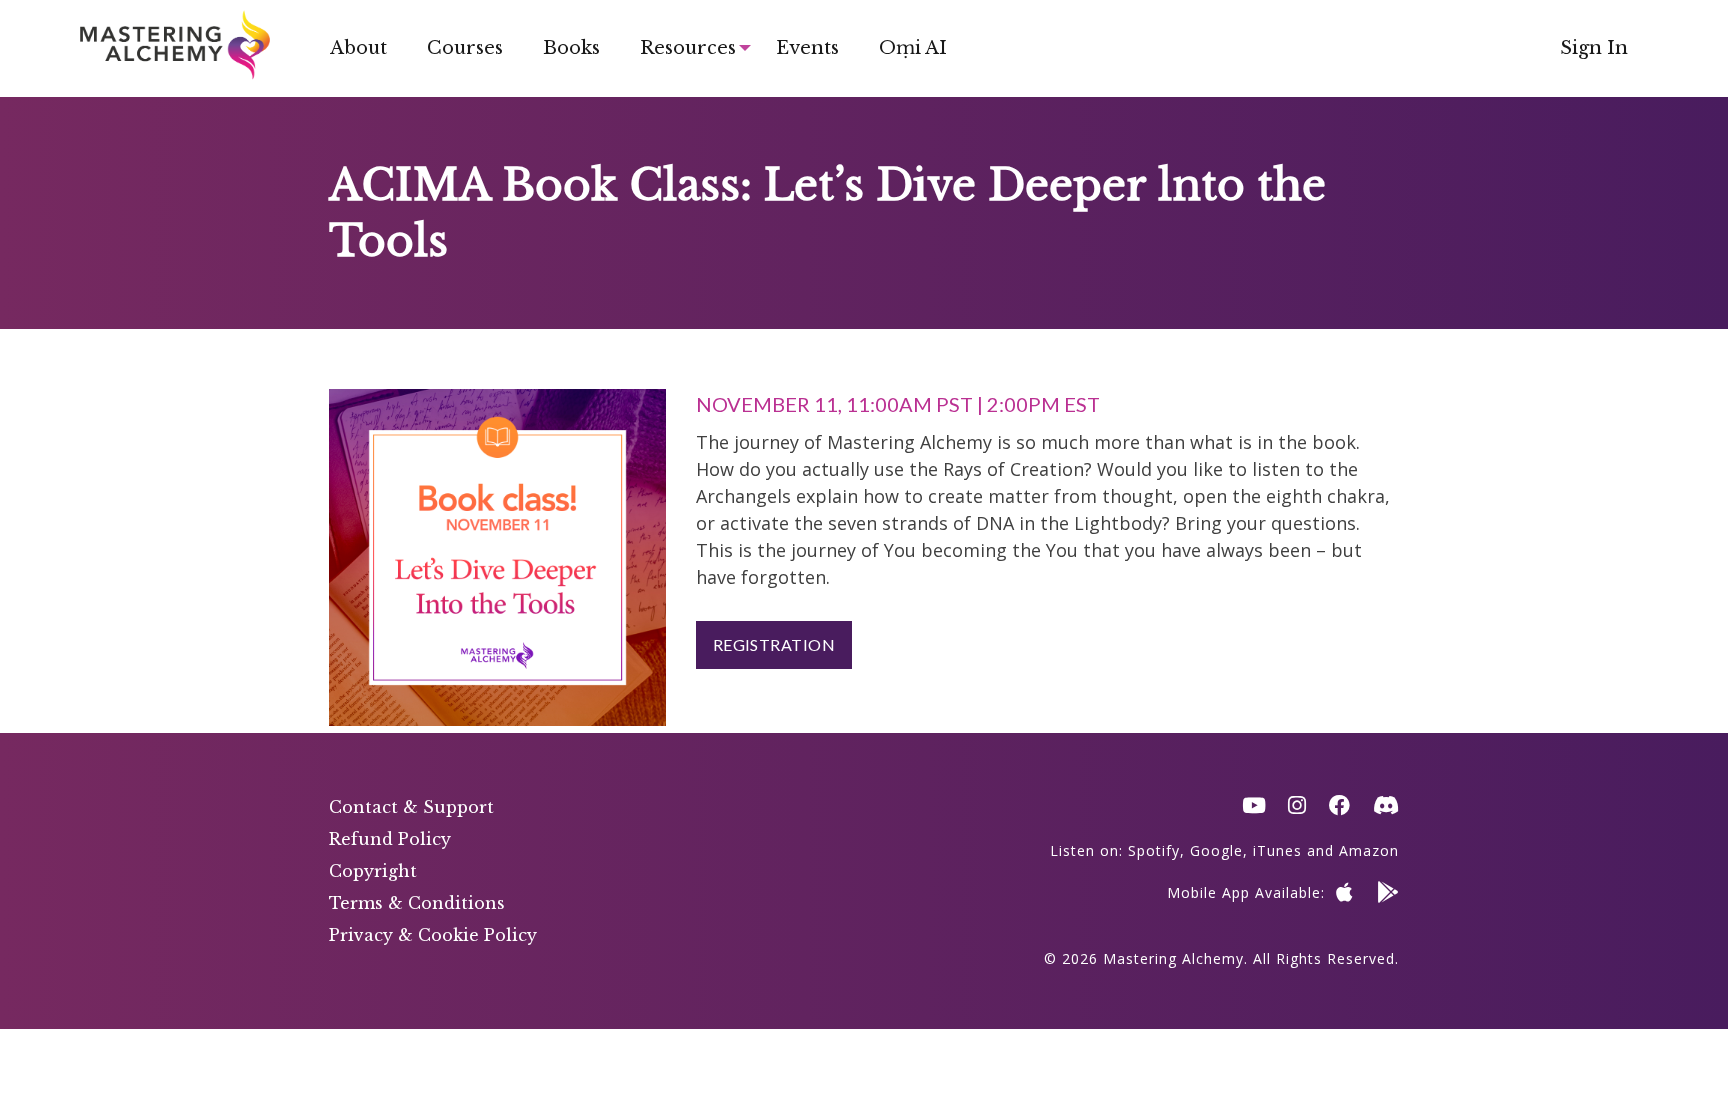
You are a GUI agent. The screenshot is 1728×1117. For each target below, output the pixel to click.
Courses (465, 48)
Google (1216, 850)
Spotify (1154, 850)
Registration (774, 644)
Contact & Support (411, 807)
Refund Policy (390, 839)
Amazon (1369, 850)
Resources (688, 48)
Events (807, 48)
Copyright (373, 871)
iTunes (1277, 850)
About (358, 48)
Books (571, 48)
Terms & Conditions (417, 903)
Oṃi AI (913, 48)
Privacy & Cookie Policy (433, 935)
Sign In (1594, 48)
